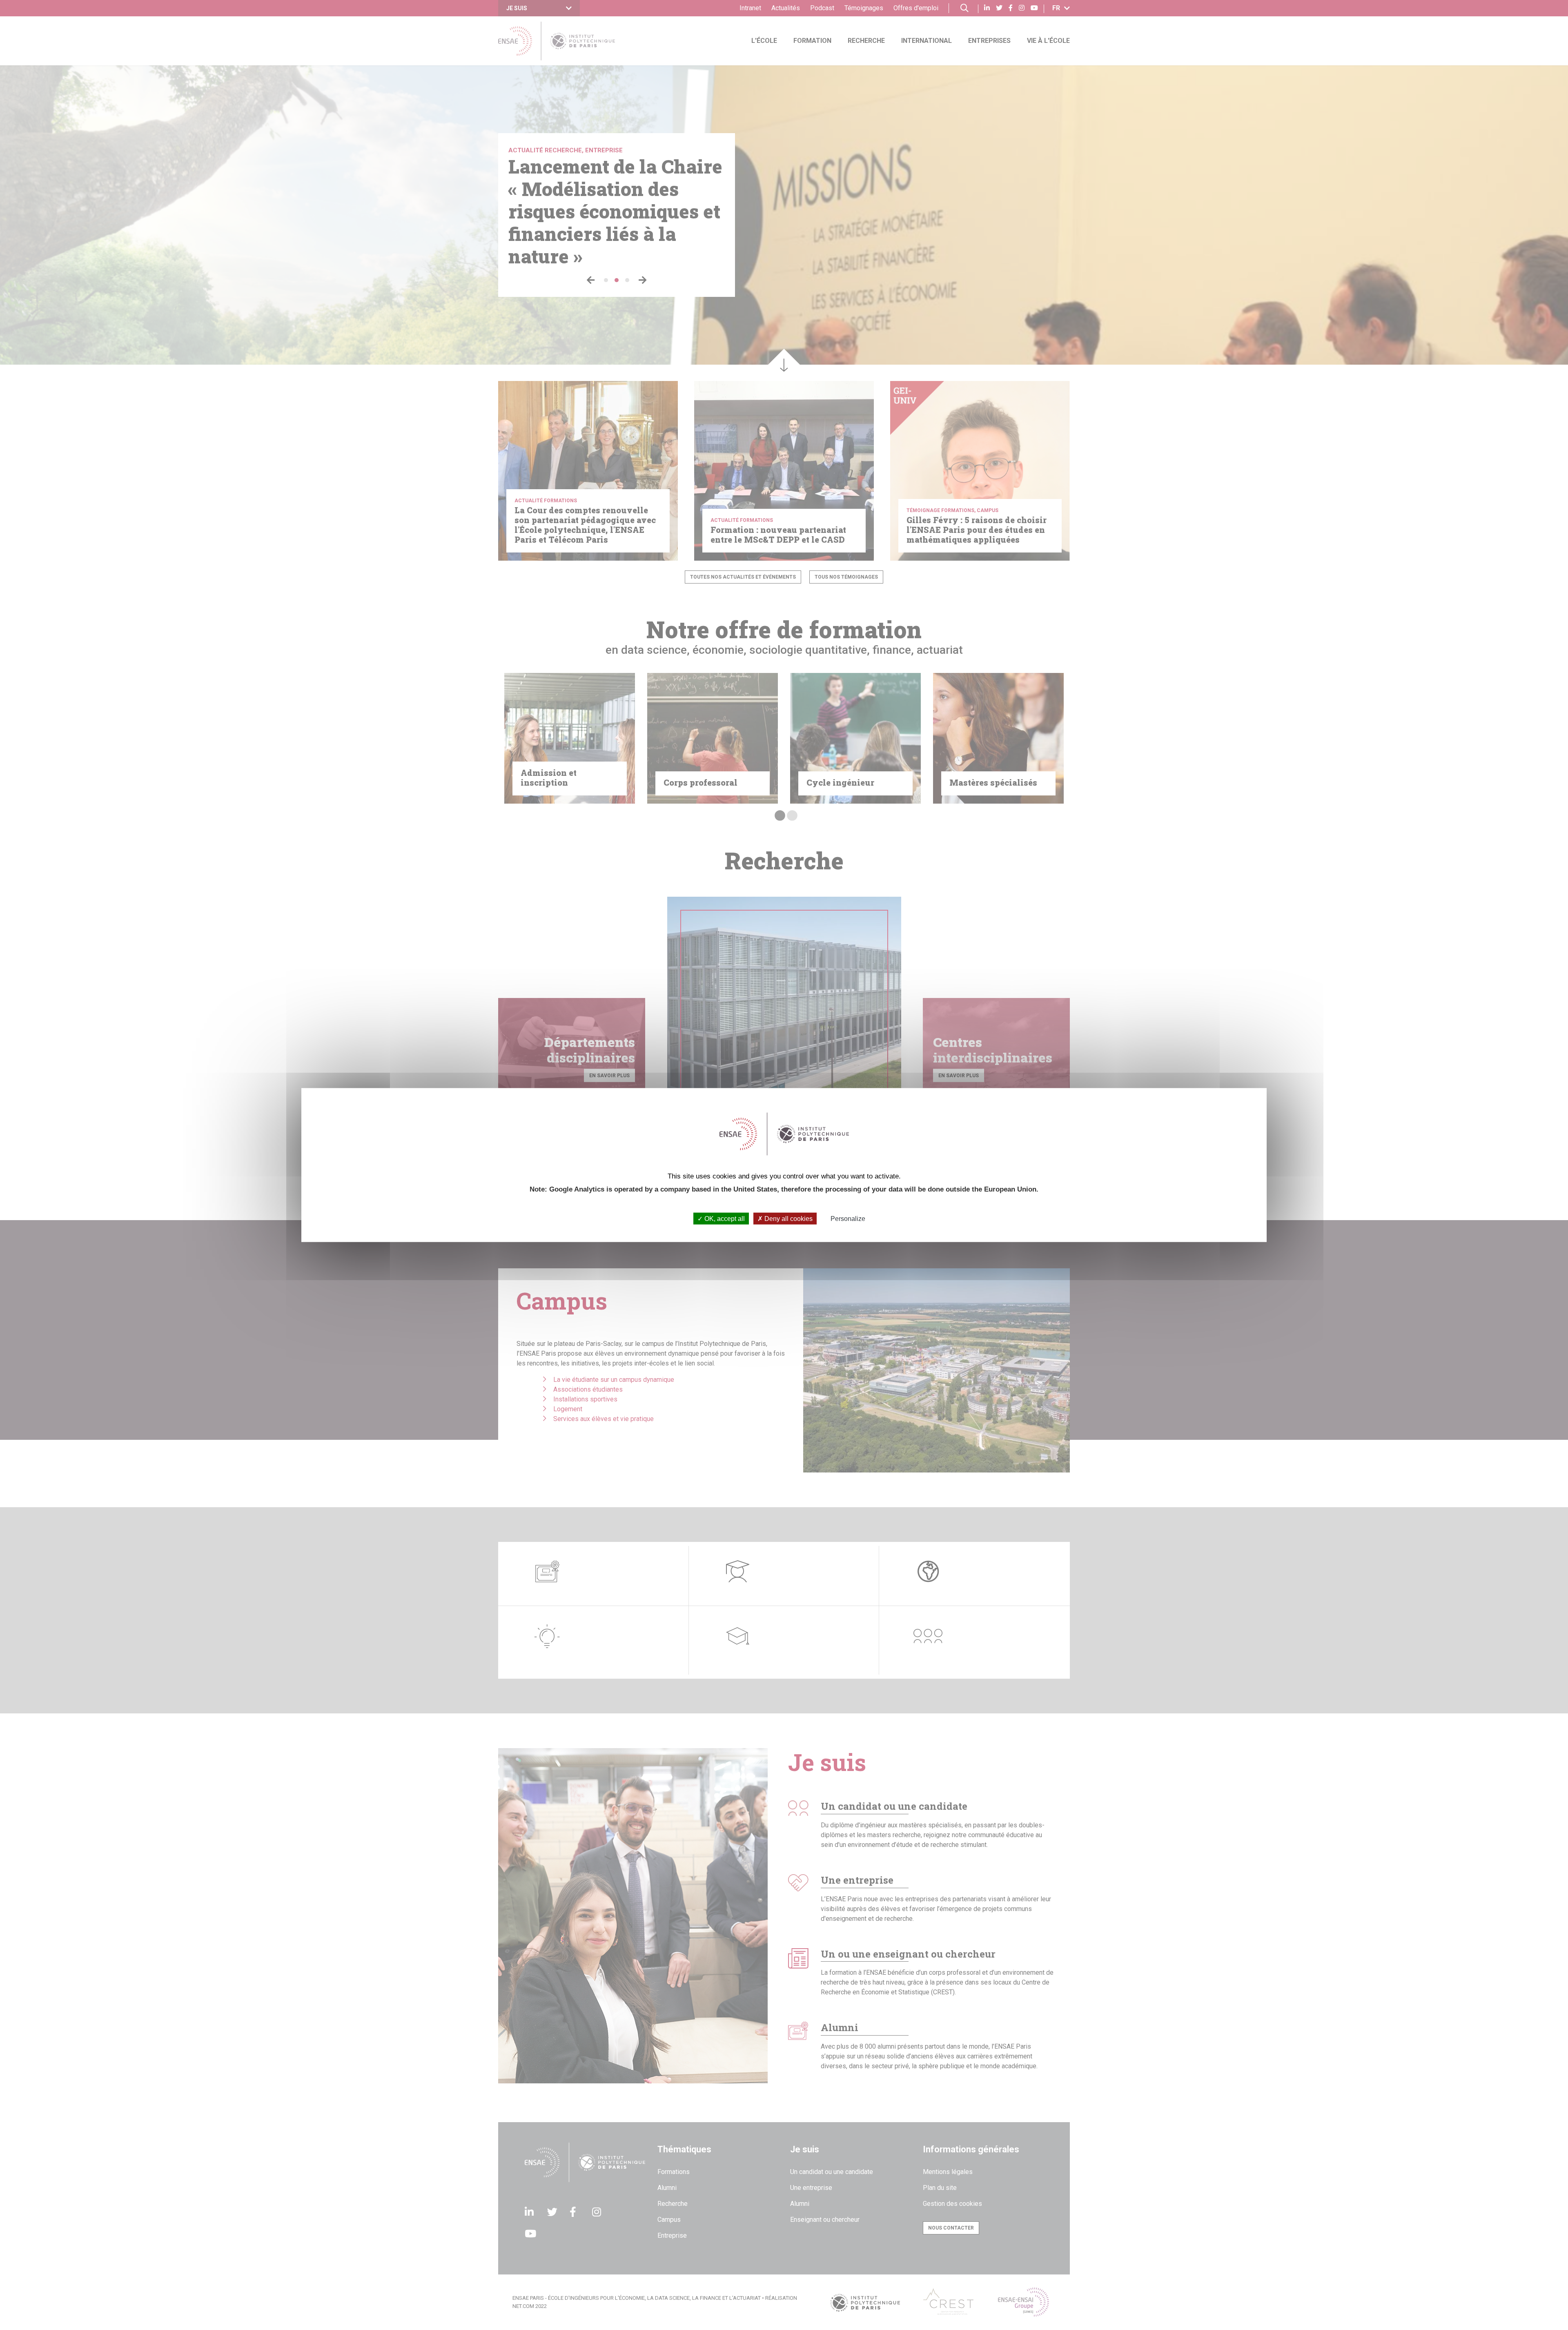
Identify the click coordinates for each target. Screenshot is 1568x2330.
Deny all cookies (788, 1218)
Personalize (848, 1218)
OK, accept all (724, 1218)
